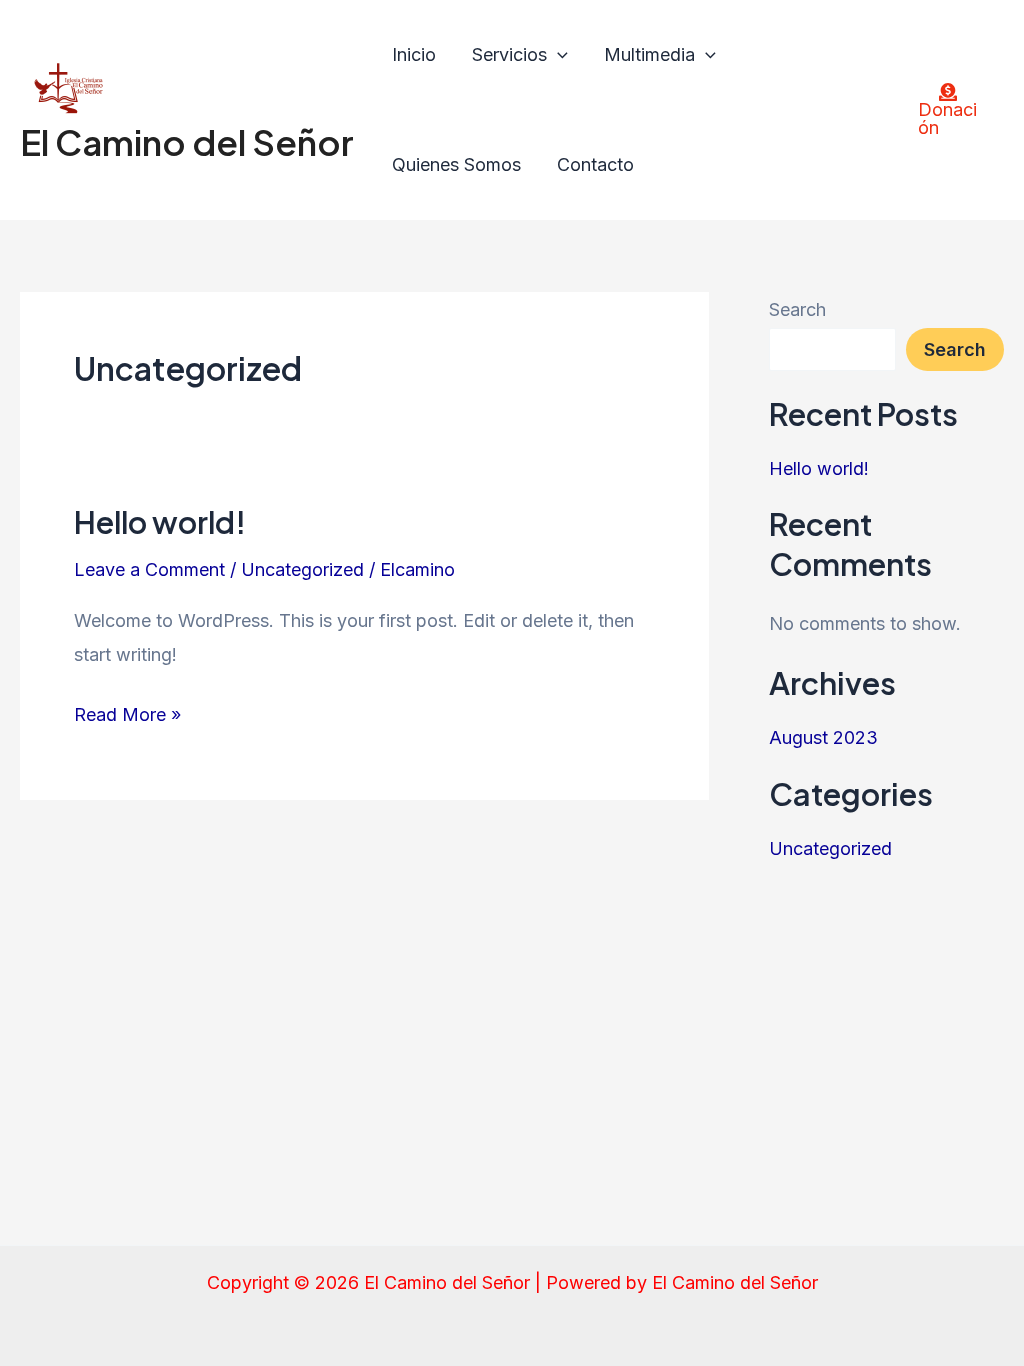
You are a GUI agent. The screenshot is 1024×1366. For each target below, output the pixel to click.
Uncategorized (302, 569)
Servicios (509, 54)
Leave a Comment (149, 569)
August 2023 (823, 737)
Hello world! (160, 522)
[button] (557, 55)
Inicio (414, 54)
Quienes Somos (456, 164)
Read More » (127, 711)
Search (797, 309)
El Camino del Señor (187, 142)
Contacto (595, 164)
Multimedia (649, 54)
